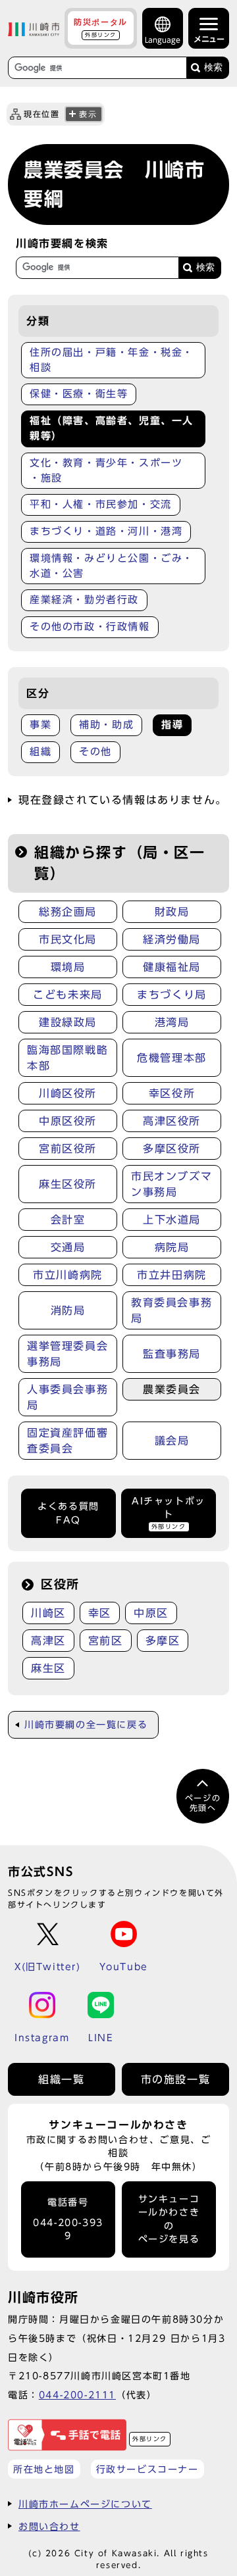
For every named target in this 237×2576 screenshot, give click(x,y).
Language (163, 40)
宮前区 (106, 1641)
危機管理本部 (172, 1058)
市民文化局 (68, 939)
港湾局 (172, 1022)
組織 (40, 752)
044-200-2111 (77, 2395)
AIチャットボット (169, 1513)
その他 (95, 752)
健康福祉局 (172, 967)
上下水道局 (172, 1220)
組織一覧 (61, 2079)
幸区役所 (172, 1093)
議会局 (172, 1441)
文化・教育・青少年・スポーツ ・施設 (106, 470)
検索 (213, 67)
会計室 (68, 1220)
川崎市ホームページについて (85, 2504)
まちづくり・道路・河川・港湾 (106, 531)
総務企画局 (68, 912)
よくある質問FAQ (68, 1513)
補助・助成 (106, 725)
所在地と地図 (44, 2469)
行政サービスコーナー (147, 2469)
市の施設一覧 (176, 2079)
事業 (40, 725)
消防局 (68, 1310)
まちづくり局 (172, 995)
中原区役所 (68, 1121)
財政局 (172, 912)
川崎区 (48, 1613)
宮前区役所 (68, 1149)
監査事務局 (172, 1354)
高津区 (48, 1641)
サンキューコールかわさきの (169, 2219)
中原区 (151, 1613)
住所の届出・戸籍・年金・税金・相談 (112, 360)
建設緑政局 (68, 1022)
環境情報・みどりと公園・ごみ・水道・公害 (112, 566)
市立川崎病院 (68, 1275)
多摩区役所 (172, 1149)
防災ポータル (101, 28)
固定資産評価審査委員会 (67, 1441)
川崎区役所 (68, 1093)
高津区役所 (172, 1121)
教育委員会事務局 (171, 1310)
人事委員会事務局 (67, 1397)
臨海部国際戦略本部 (67, 1058)
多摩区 (163, 1641)
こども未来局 (68, 995)
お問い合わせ (49, 2526)
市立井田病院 (172, 1275)
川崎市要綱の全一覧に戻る (86, 1725)
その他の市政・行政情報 (90, 627)
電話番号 (68, 2219)
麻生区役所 (68, 1184)
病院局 (172, 1247)
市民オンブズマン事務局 (171, 1184)
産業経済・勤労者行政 (84, 600)
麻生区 (48, 1668)
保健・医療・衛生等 (79, 394)
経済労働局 (172, 939)
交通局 (68, 1247)
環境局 (68, 967)
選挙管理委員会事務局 (67, 1354)
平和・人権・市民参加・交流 (101, 504)
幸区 (100, 1613)
